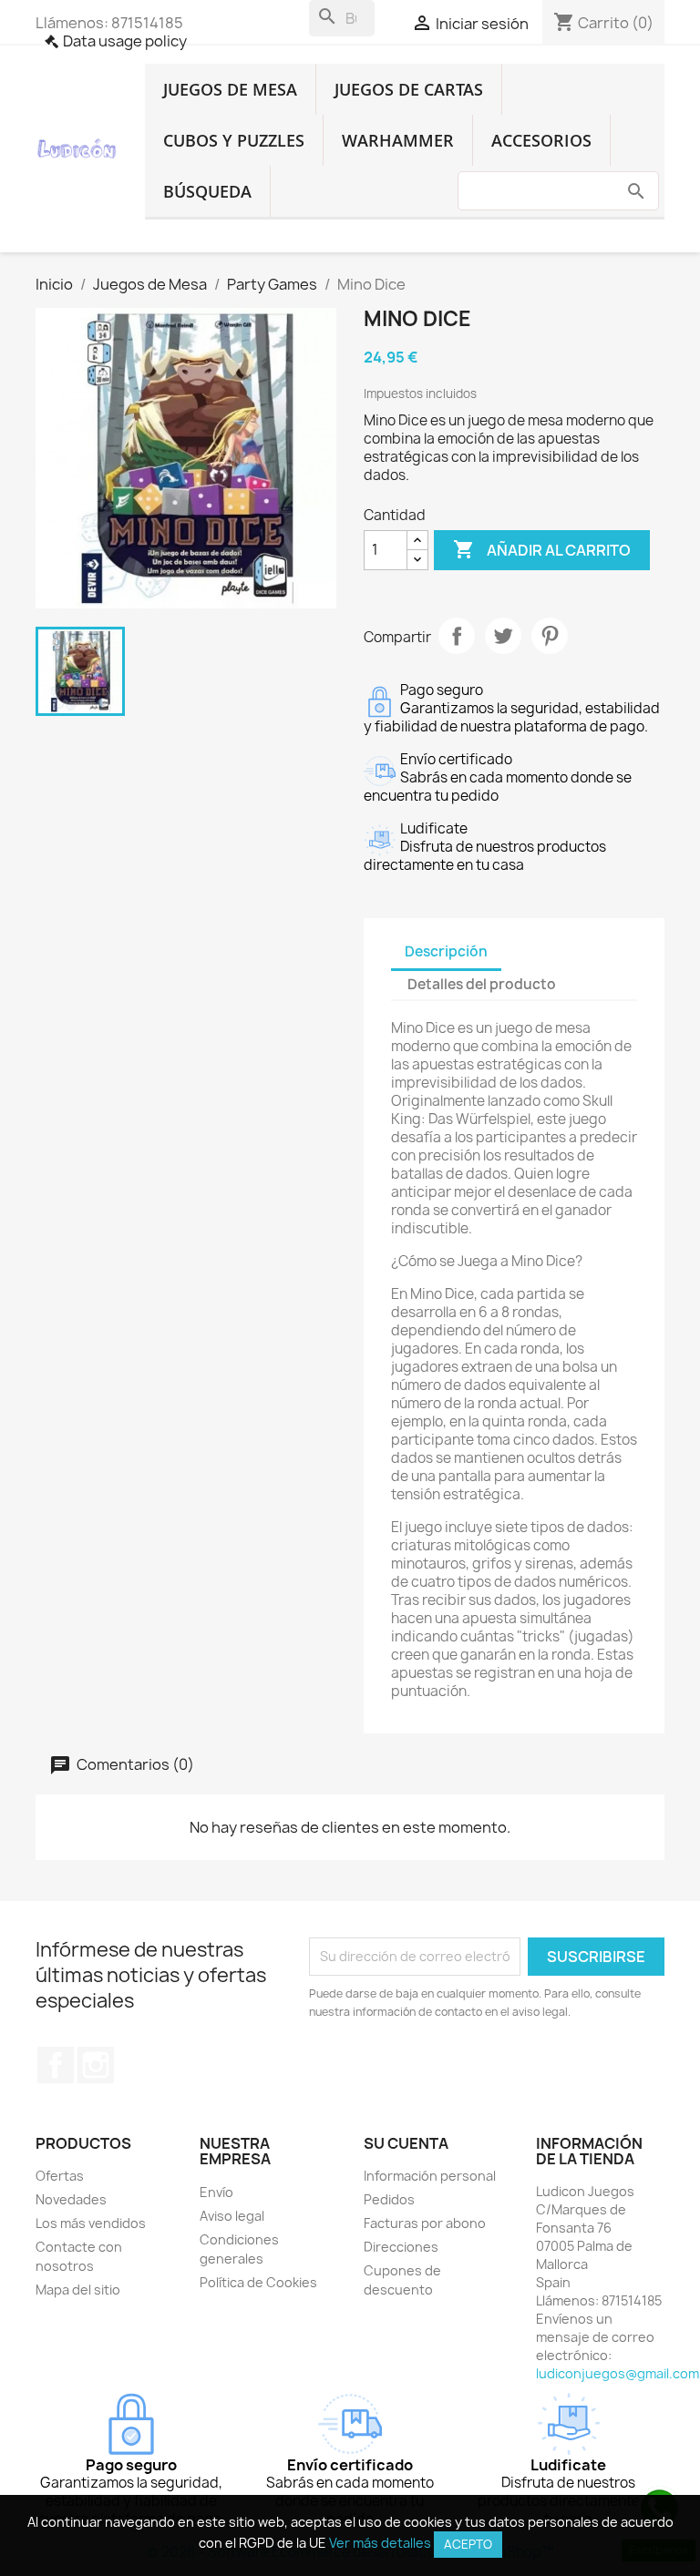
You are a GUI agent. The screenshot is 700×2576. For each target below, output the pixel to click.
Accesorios (541, 140)
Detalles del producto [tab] (482, 984)
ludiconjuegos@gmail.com (618, 2373)
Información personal (430, 2176)
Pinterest (550, 636)
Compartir (457, 636)
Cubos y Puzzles (234, 140)
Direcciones (401, 2247)
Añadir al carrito (542, 549)
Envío (216, 2192)
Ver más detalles (380, 2543)
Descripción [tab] (446, 951)
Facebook (56, 2065)
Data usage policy (125, 41)
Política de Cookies (258, 2282)
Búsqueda (207, 191)
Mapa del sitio (78, 2290)
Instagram (96, 2065)
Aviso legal (232, 2216)
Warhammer (398, 140)
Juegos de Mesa (230, 89)
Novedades (71, 2199)
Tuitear (503, 636)
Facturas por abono (425, 2223)
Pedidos (389, 2199)
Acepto (468, 2544)
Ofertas (60, 2176)
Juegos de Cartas (409, 89)
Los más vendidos (91, 2223)
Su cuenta (406, 2143)
